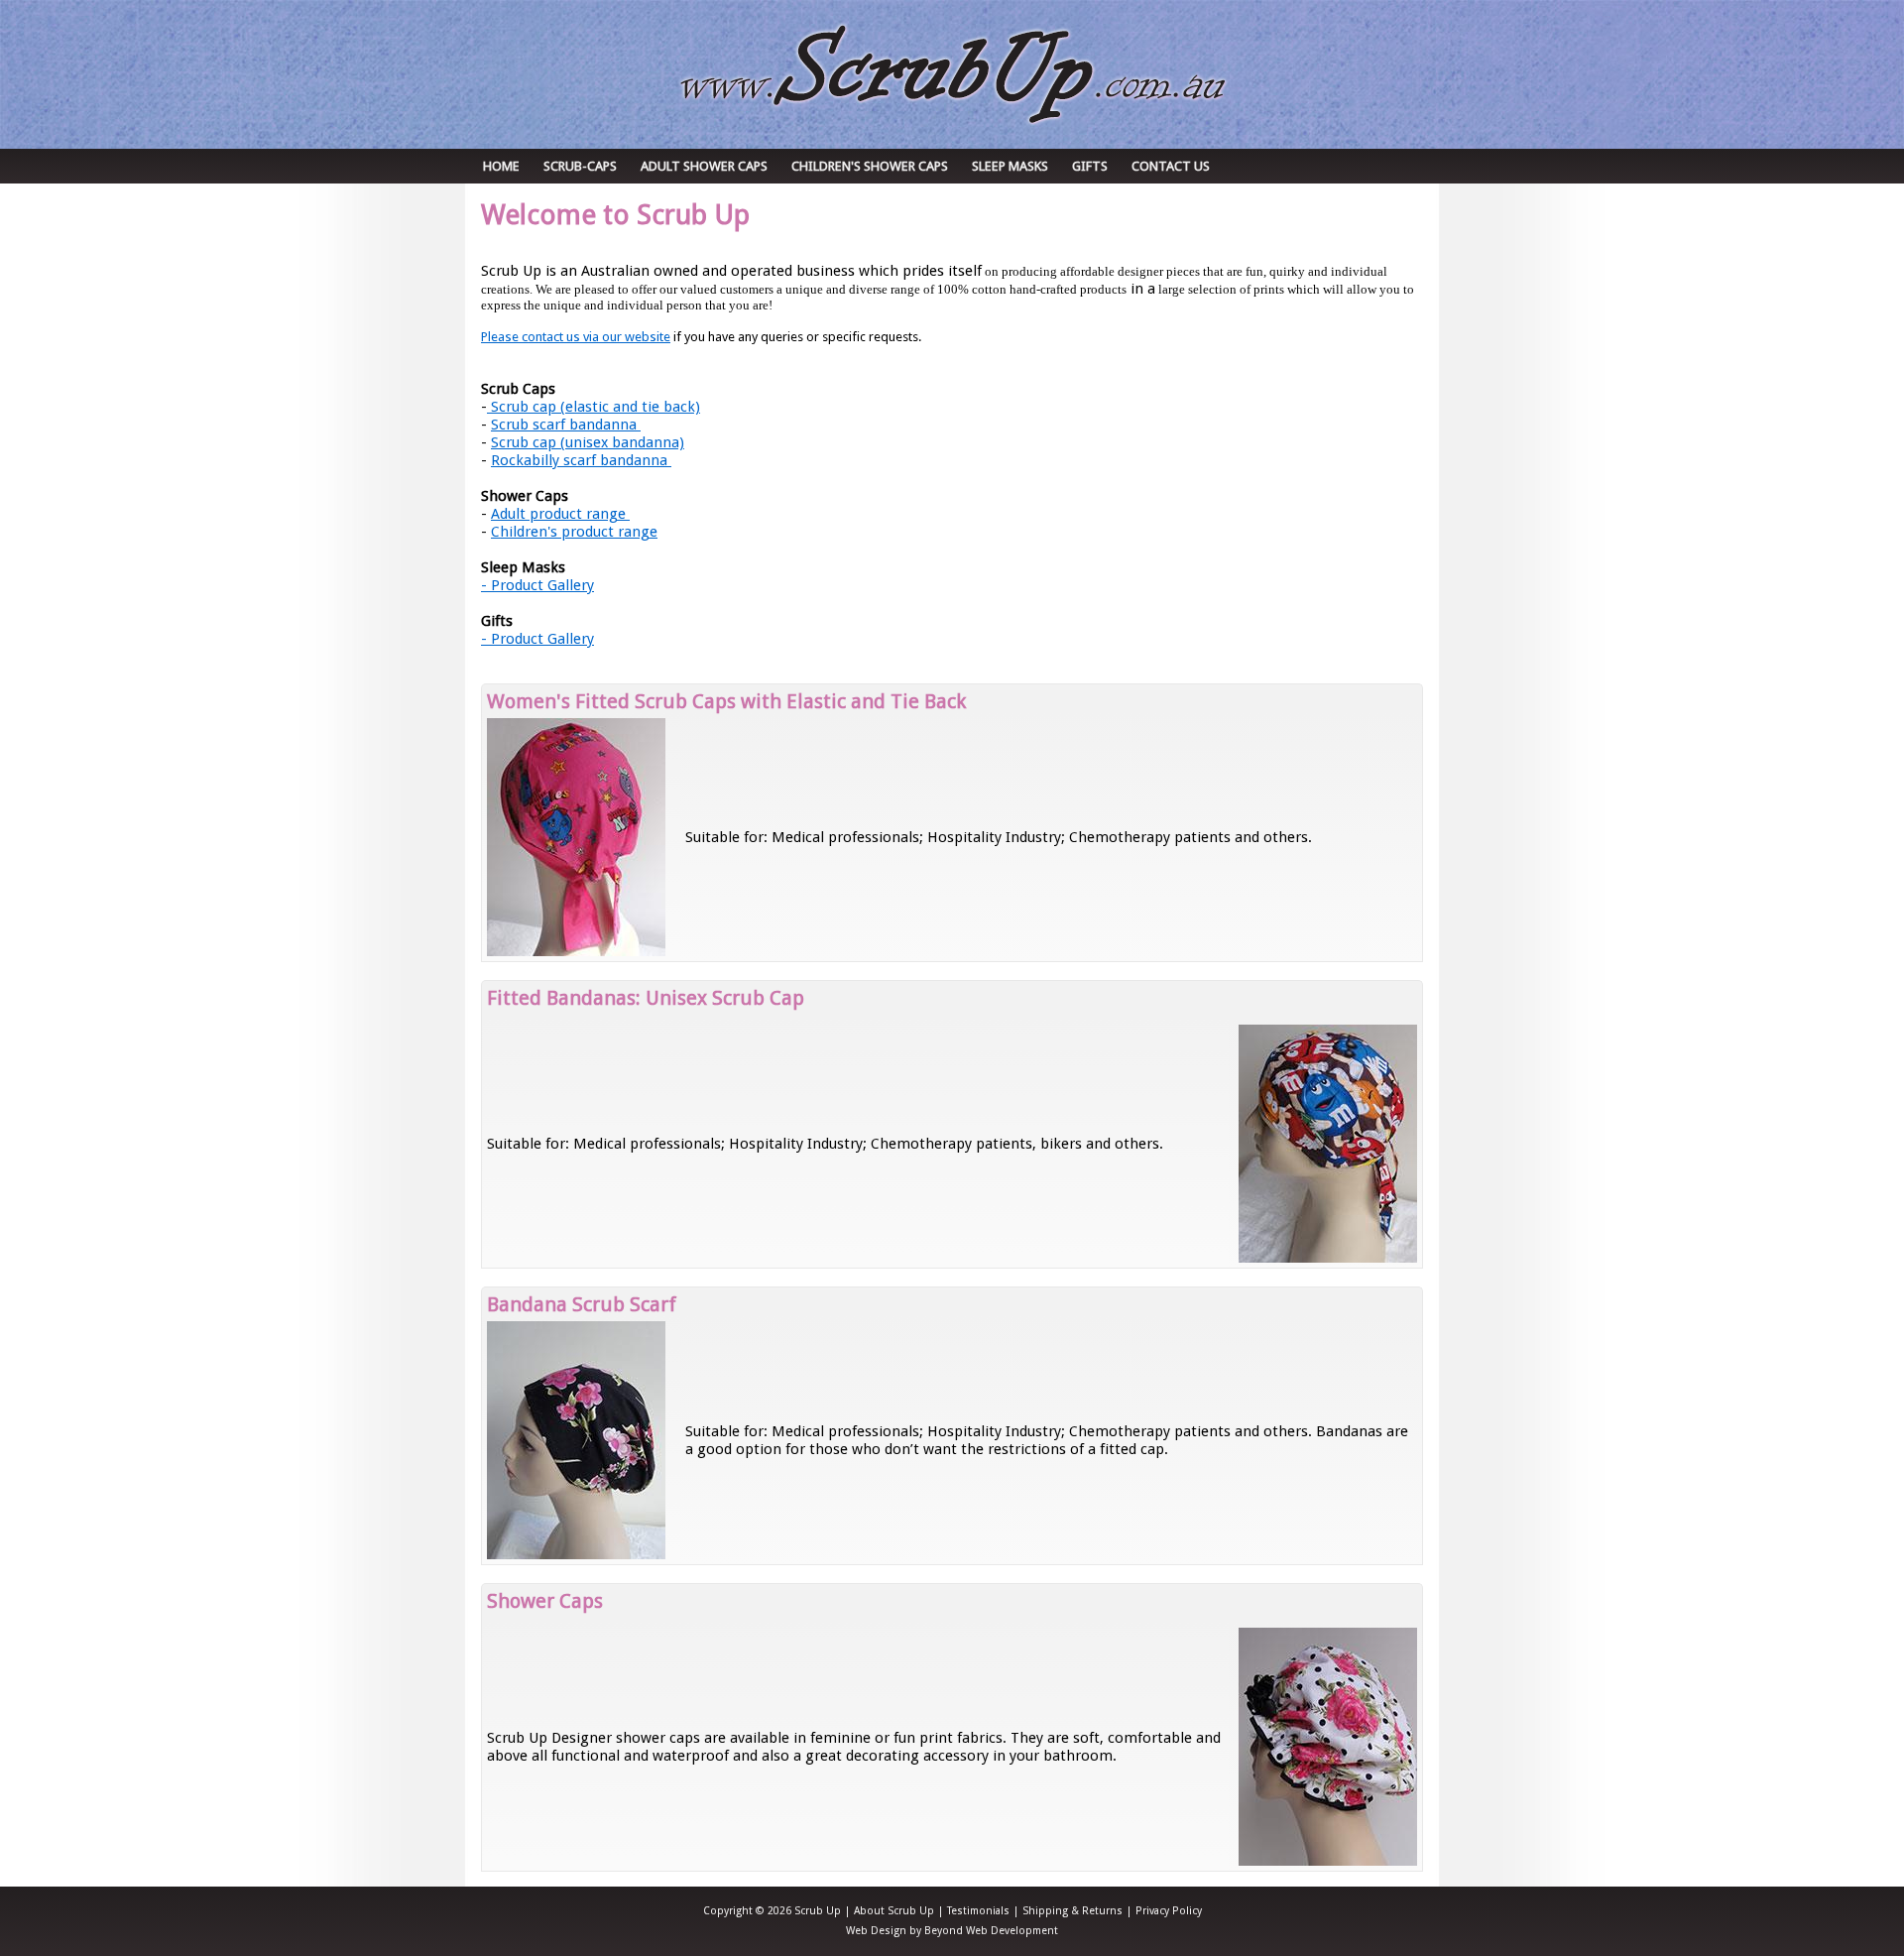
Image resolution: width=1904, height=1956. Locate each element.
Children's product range (574, 532)
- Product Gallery (537, 585)
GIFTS (1090, 166)
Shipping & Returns (1072, 1911)
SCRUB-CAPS (580, 166)
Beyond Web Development (991, 1931)
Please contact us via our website (576, 337)
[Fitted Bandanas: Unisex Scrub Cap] (1328, 1258)
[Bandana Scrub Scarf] (576, 1554)
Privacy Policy (1169, 1911)
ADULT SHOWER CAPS (704, 166)
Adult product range (560, 514)
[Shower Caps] (1328, 1861)
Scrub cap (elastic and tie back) (594, 407)
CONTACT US (1171, 166)
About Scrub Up (894, 1911)
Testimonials (978, 1911)
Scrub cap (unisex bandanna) (588, 442)
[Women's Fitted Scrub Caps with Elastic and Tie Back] (576, 951)
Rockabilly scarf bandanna (581, 460)
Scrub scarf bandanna (566, 425)
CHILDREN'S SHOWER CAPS (870, 166)
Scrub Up (952, 74)
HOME (501, 166)
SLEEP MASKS (1010, 166)
